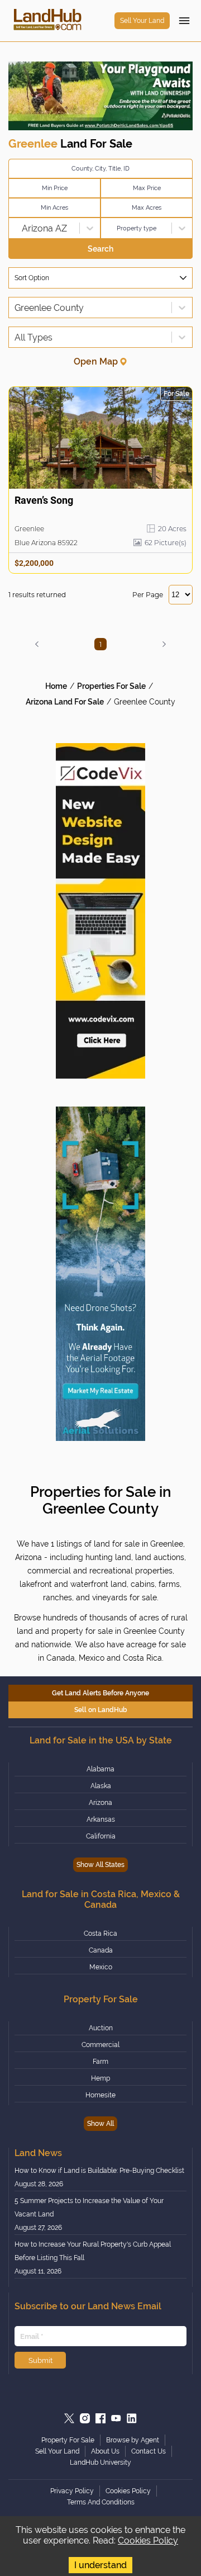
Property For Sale (68, 2440)
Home (56, 686)
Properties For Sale (111, 686)
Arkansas (101, 1819)
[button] (37, 644)
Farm (100, 2062)
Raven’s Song (44, 500)
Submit (40, 2360)
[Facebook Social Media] (100, 2418)
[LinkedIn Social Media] (132, 2418)
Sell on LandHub (101, 1710)
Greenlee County (145, 702)
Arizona (100, 1803)
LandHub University (100, 2462)
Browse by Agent (133, 2440)
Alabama (100, 1769)
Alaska (101, 1786)
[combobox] (16, 228)
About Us (105, 2451)
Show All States (100, 1865)
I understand (100, 2565)
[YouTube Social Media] (116, 2418)
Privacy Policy (72, 2491)
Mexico (101, 1967)
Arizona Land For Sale (65, 702)
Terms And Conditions (101, 2502)
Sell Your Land (142, 21)
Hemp (100, 2078)
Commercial (100, 2045)
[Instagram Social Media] (85, 2418)
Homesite (100, 2095)
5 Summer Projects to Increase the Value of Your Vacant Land (89, 2208)
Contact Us (149, 2451)
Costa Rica (100, 1934)
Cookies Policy (148, 2540)
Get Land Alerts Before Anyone (100, 1693)
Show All (100, 2124)
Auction (101, 2028)
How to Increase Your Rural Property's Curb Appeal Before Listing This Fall (93, 2251)
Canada (101, 1950)
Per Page (148, 595)
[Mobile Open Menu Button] (184, 21)
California (101, 1836)
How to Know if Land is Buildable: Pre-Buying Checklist (99, 2171)
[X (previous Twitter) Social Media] (69, 2418)
